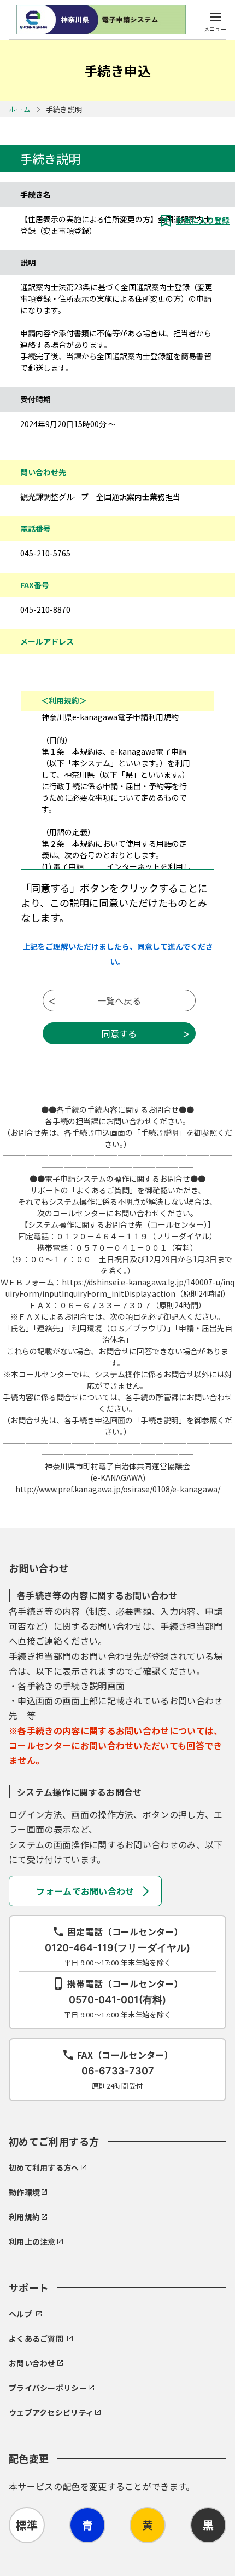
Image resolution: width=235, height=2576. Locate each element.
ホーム (20, 109)
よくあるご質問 (36, 2338)
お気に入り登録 (203, 220)
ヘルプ (20, 2314)
